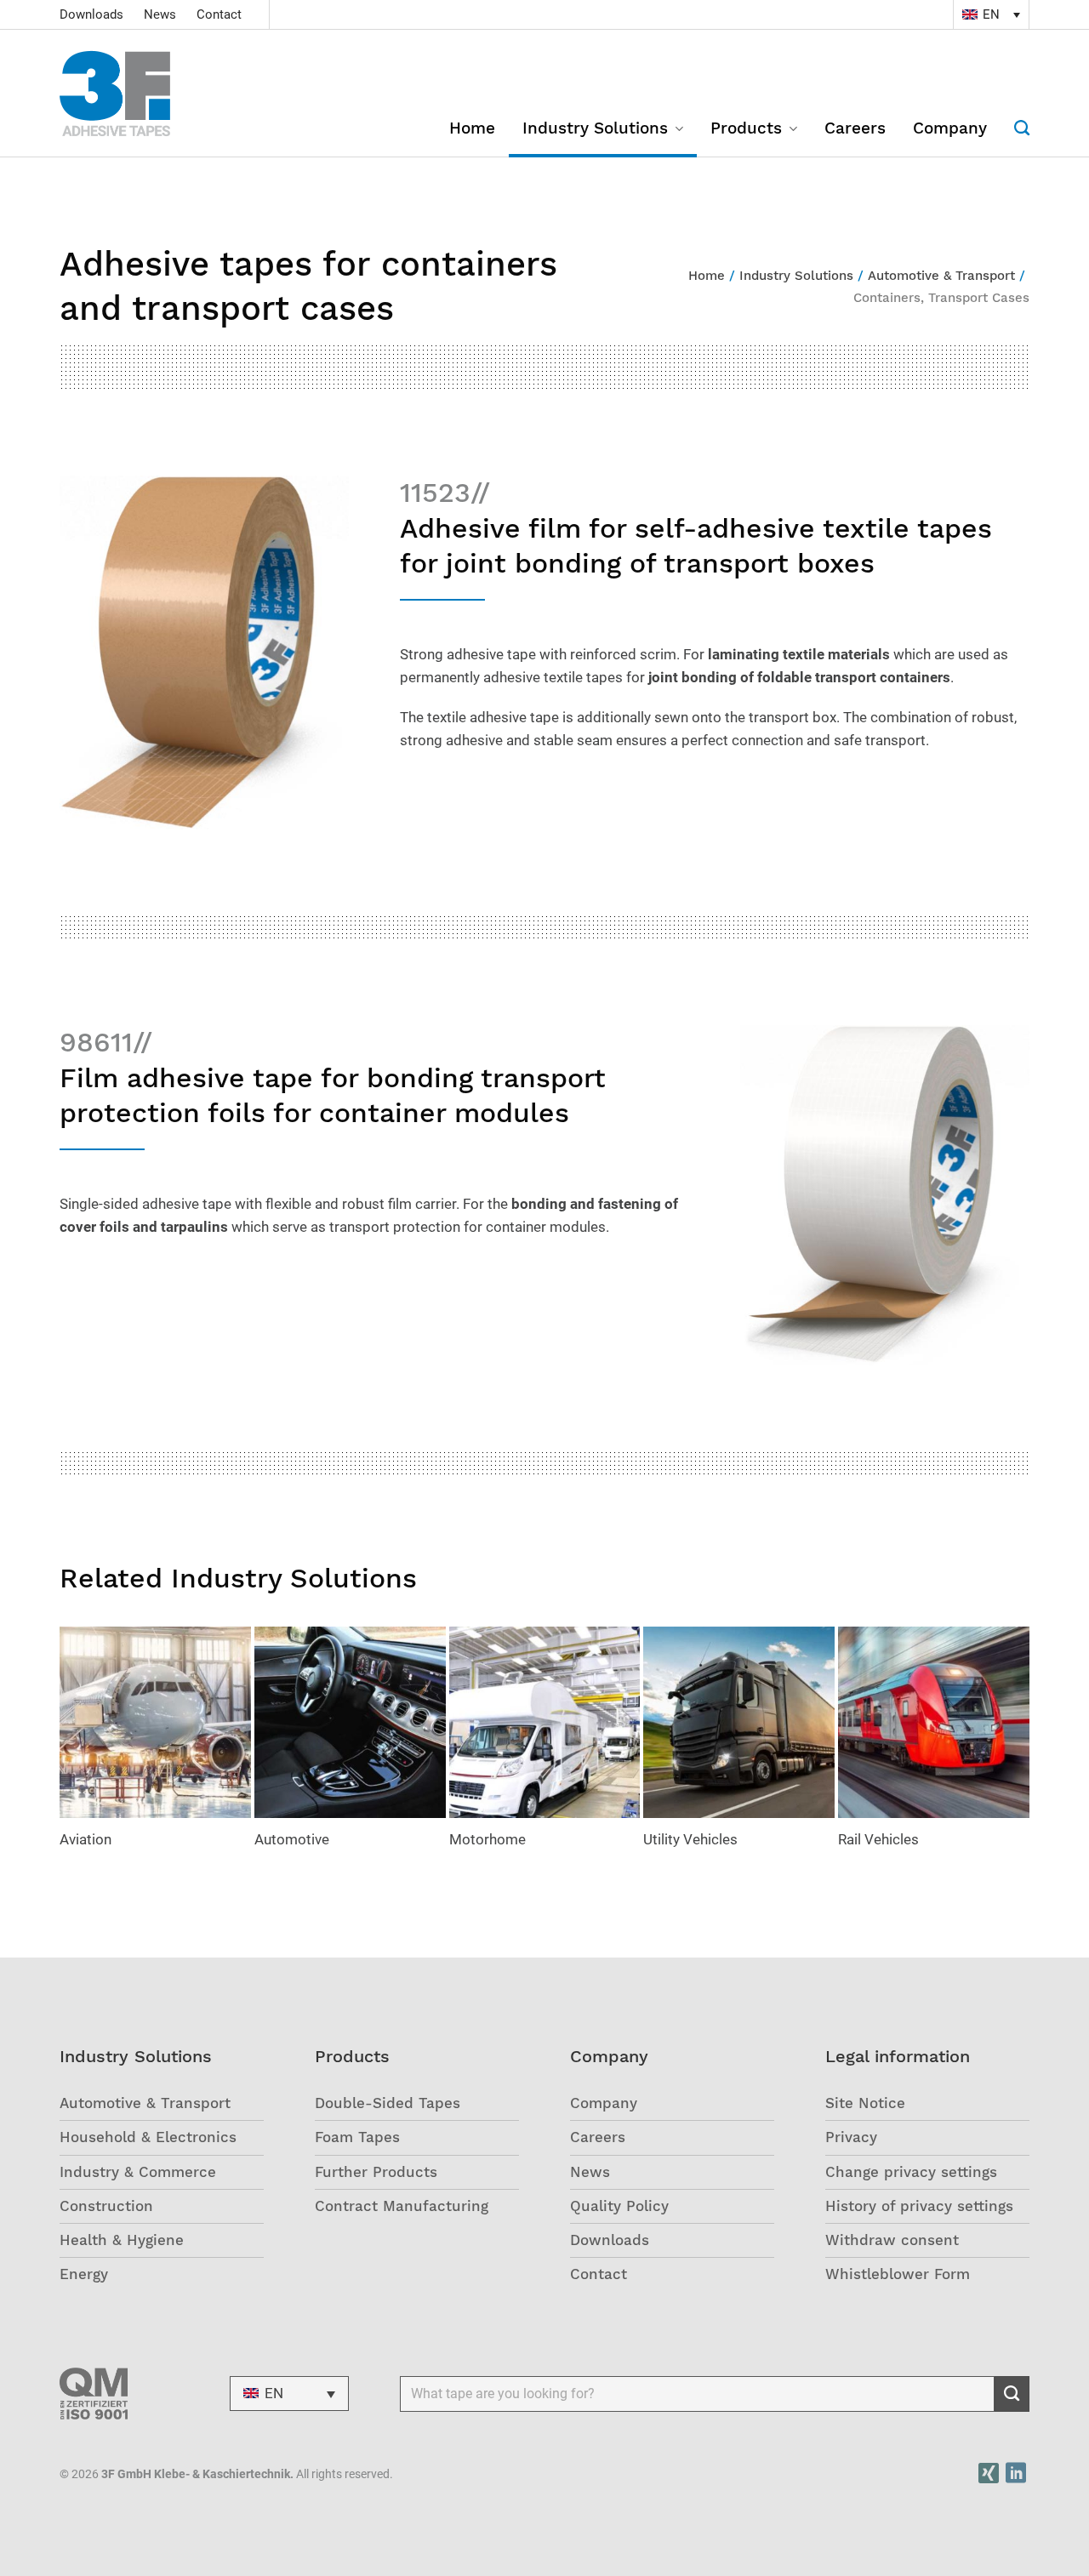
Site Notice (865, 2103)
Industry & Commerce (138, 2172)
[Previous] (67, 1748)
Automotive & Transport (145, 2103)
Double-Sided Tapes (388, 2103)
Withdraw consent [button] (892, 2240)
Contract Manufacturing (402, 2206)
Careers (855, 130)
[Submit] (1012, 2394)
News (160, 14)
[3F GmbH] (136, 94)
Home (472, 130)
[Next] (1022, 1748)
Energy (84, 2274)
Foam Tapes (357, 2137)
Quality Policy (619, 2206)
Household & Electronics (148, 2137)
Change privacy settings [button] (911, 2172)
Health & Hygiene (122, 2240)
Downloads (91, 14)
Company (950, 130)
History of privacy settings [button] (919, 2206)
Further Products (376, 2172)
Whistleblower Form (898, 2274)
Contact (219, 14)
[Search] (1015, 139)
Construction (106, 2206)
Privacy (851, 2137)
